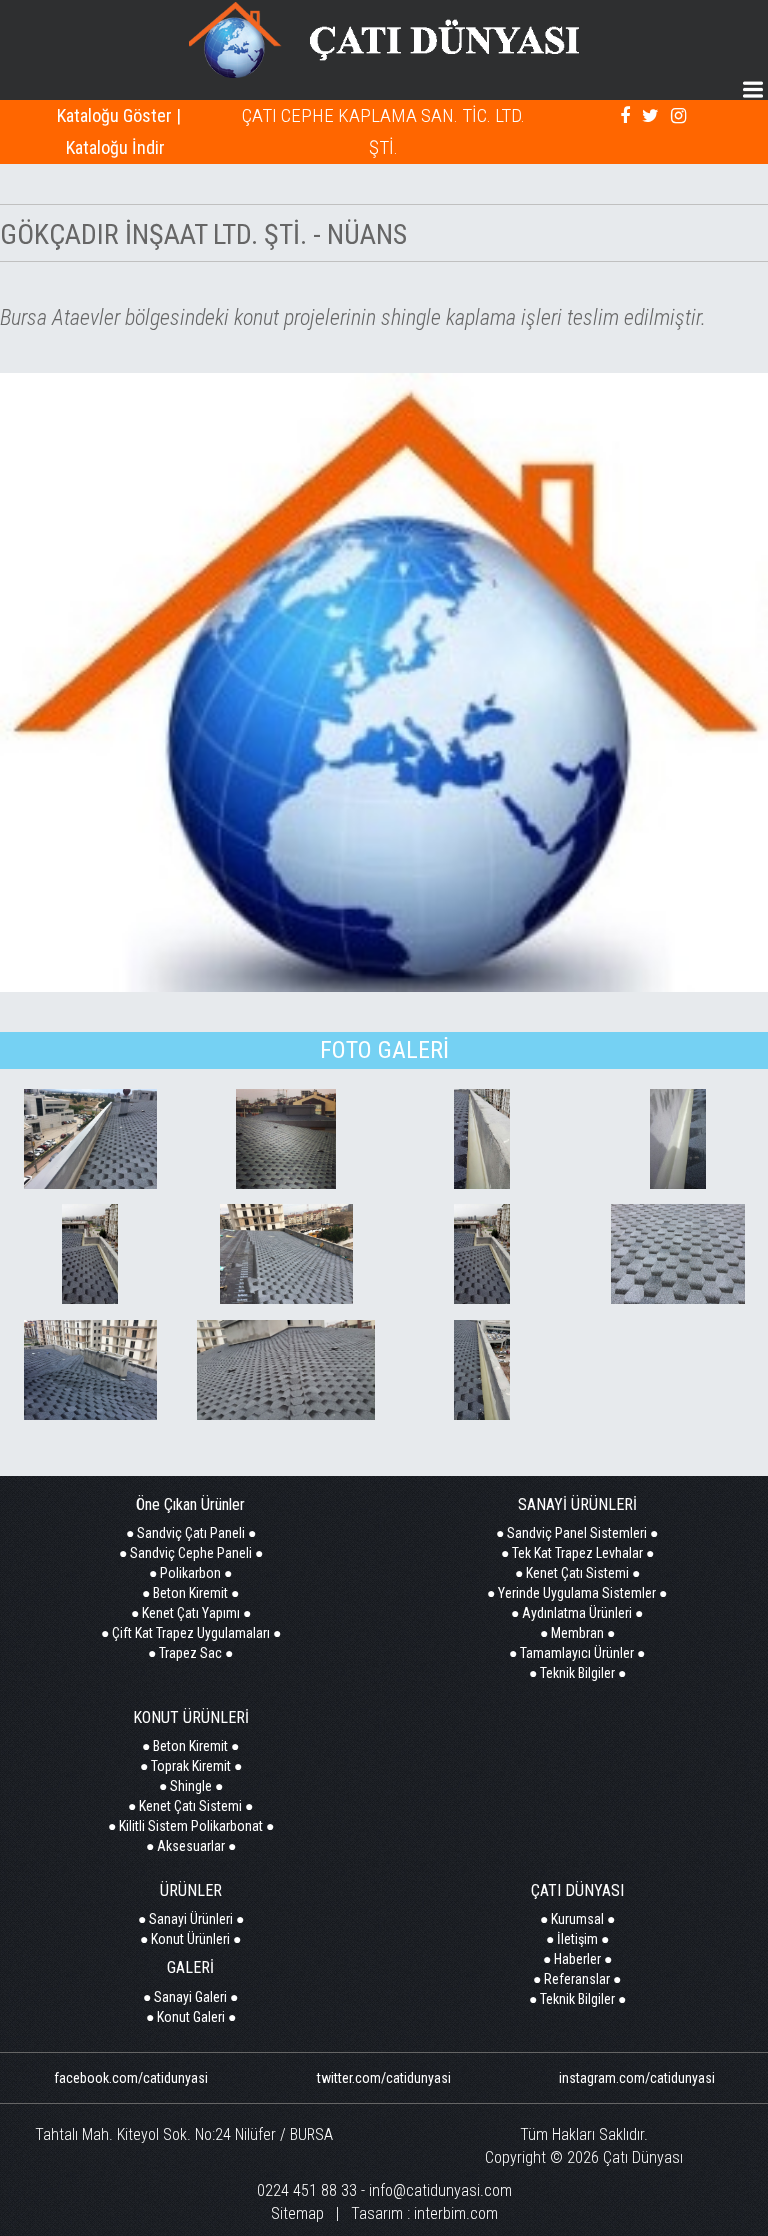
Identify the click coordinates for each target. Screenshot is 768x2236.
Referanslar (577, 1979)
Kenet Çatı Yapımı (191, 1613)
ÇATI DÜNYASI (577, 1890)
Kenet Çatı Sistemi (577, 1573)
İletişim (577, 1939)
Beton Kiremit (190, 1593)
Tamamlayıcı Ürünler (577, 1653)
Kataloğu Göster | (119, 115)
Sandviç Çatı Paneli (191, 1533)
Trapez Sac (190, 1653)
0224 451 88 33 (307, 2190)
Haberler (577, 1959)
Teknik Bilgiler (577, 1673)
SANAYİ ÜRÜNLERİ (577, 1504)
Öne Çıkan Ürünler (190, 1504)
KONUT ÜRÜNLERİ (191, 1717)
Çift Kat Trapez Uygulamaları (191, 1633)
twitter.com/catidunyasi (384, 2078)
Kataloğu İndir (115, 147)
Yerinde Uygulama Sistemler (577, 1593)
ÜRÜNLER (191, 1890)
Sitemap (297, 2213)
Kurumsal (577, 1919)
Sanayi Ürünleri (191, 1919)
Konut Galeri (191, 2017)
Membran (577, 1633)
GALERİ (190, 1967)
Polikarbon (190, 1573)
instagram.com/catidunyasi (637, 2078)
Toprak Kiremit (191, 1766)
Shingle (191, 1786)
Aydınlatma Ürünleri (577, 1613)
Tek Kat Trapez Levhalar (577, 1553)
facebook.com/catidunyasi (131, 2078)
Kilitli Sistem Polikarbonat (191, 1826)
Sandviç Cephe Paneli (191, 1553)
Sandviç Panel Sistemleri (577, 1533)
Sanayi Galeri (190, 1997)
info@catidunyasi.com (440, 2190)
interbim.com (456, 2213)
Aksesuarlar (191, 1846)
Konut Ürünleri (190, 1939)
